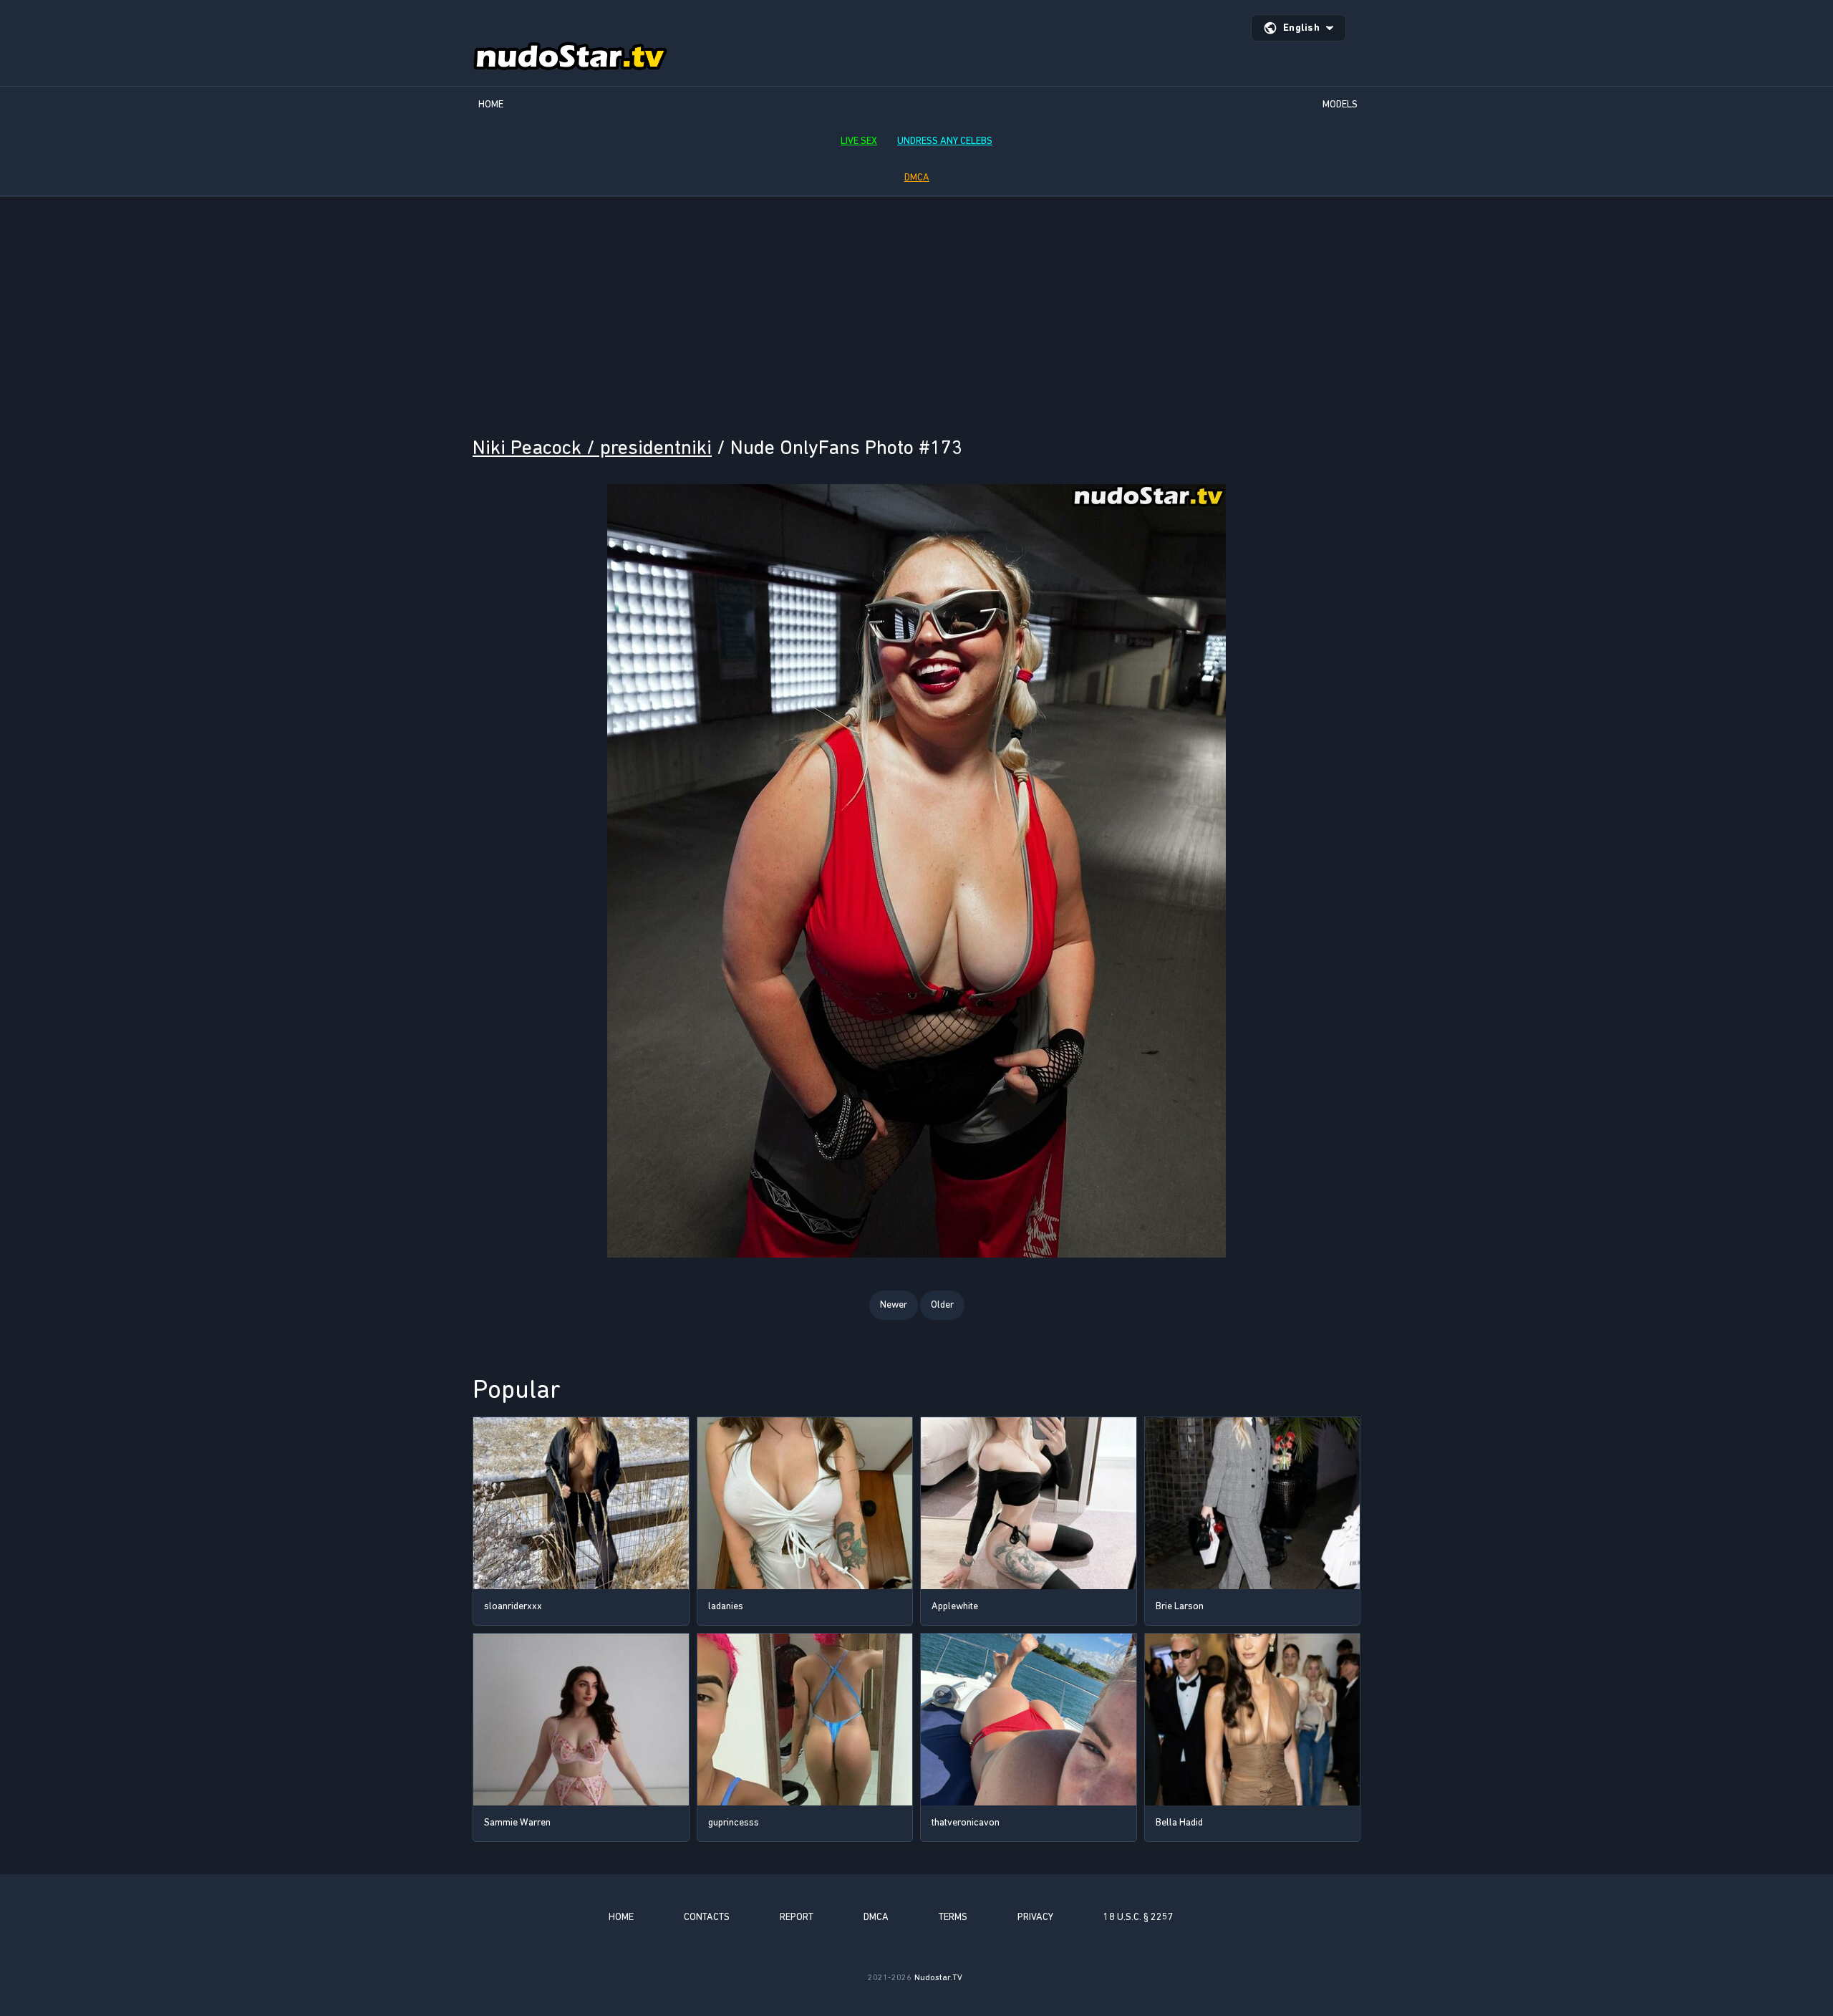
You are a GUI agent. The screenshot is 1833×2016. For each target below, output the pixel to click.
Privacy (1035, 1917)
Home (491, 104)
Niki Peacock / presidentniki (592, 447)
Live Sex (859, 141)
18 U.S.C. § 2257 (1138, 1917)
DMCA (917, 177)
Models (1340, 104)
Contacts (707, 1917)
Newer (894, 1304)
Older (942, 1304)
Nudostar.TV (938, 1977)
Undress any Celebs (945, 141)
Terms (953, 1917)
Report (797, 1917)
